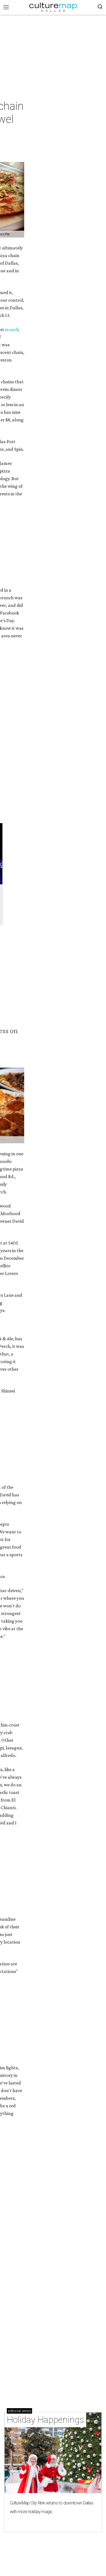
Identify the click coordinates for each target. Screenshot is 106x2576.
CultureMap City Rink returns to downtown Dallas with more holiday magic (52, 2507)
